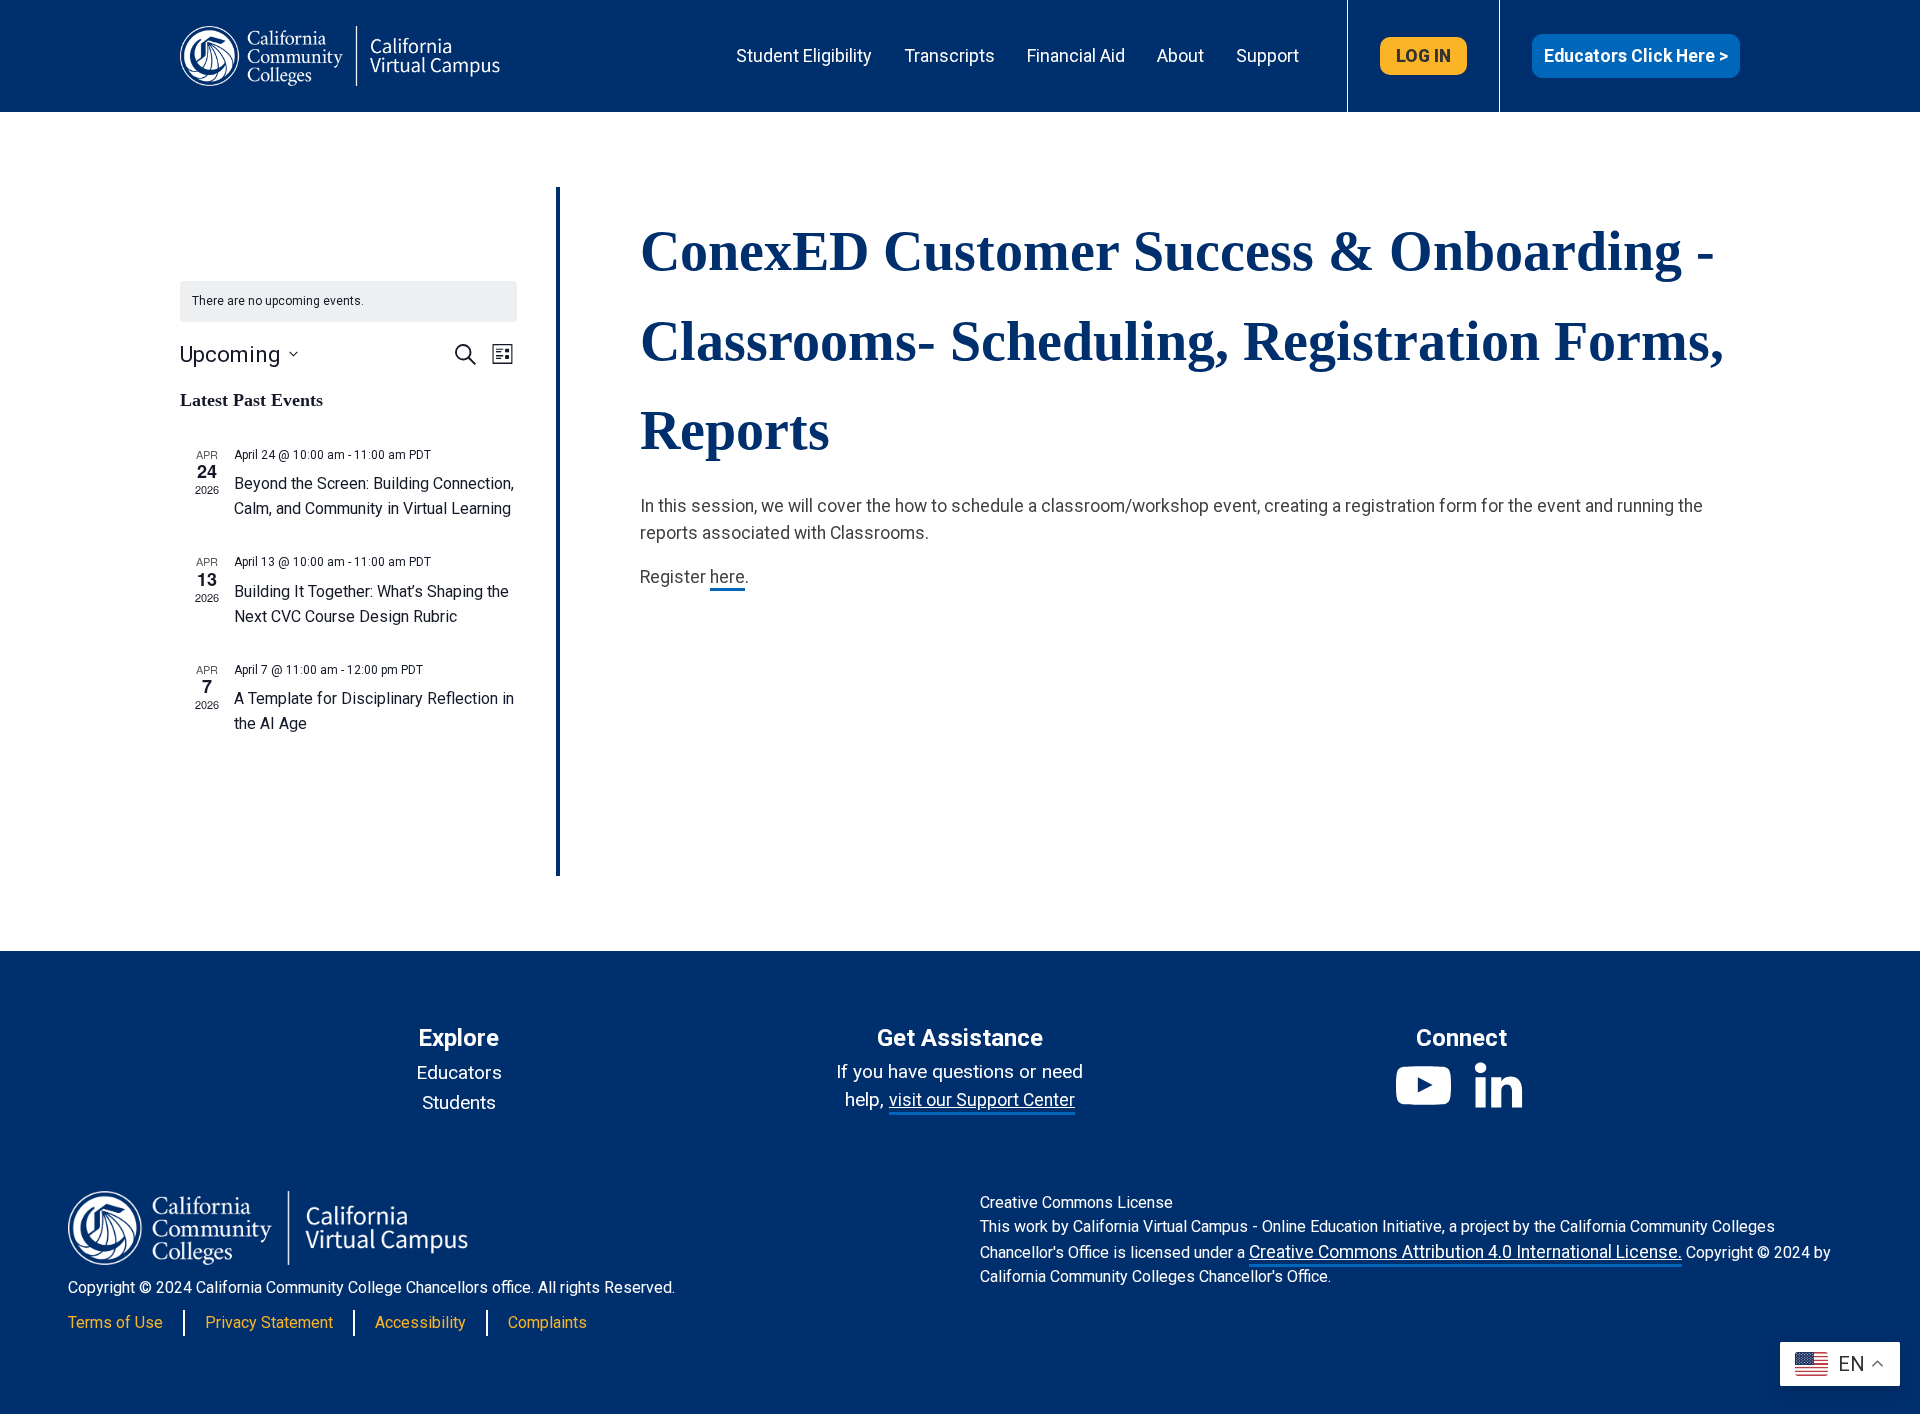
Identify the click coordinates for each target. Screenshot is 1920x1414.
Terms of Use (115, 1322)
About (1180, 55)
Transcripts (949, 55)
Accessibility (420, 1322)
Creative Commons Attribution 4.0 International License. (1465, 1252)
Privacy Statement (269, 1322)
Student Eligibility (804, 55)
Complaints (547, 1322)
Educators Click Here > (1636, 56)
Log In (1423, 56)
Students (459, 1102)
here (727, 577)
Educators (459, 1072)
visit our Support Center (982, 1100)
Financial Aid (1076, 55)
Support (1267, 55)
